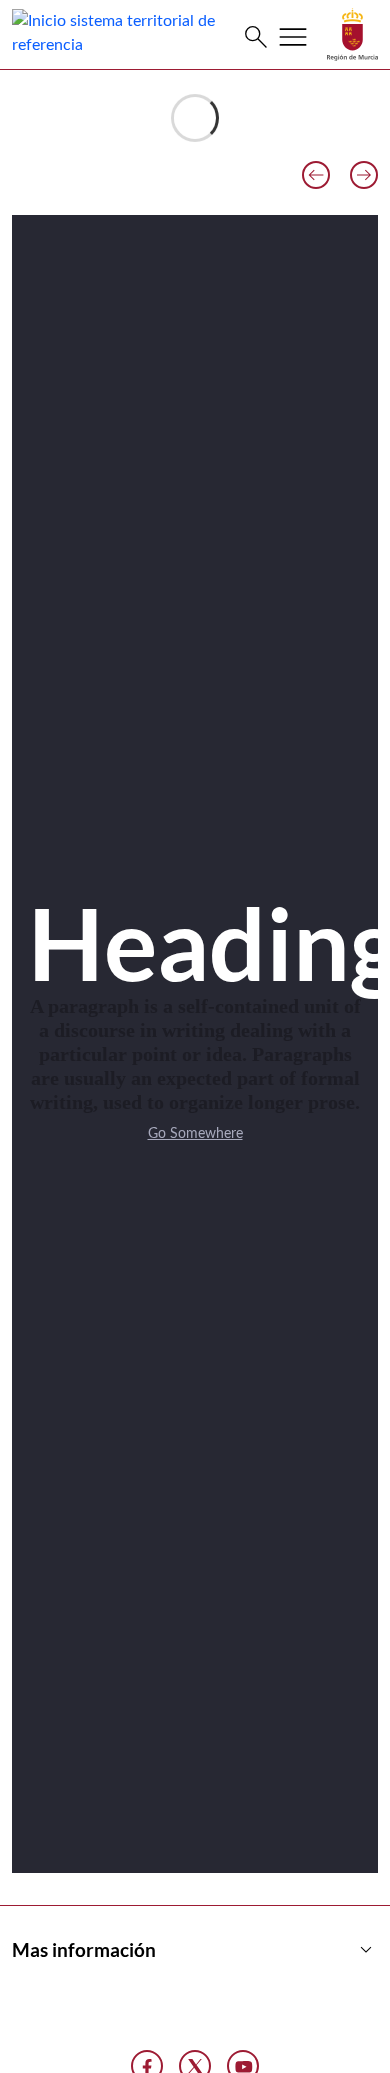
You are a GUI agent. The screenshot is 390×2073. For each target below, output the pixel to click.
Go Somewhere (195, 1134)
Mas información (195, 1950)
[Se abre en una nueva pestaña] (352, 34)
